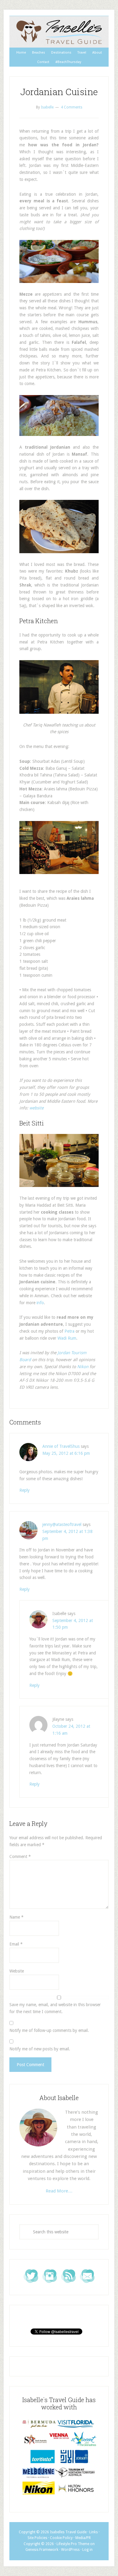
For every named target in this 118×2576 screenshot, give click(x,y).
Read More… (59, 2191)
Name (16, 1917)
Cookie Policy (61, 2538)
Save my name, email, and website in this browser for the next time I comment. (55, 2008)
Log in (87, 2550)
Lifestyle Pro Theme (73, 2544)
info (40, 1303)
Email (16, 1944)
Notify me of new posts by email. (40, 2049)
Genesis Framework (42, 2550)
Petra (69, 1331)
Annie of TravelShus (61, 1446)
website (36, 1108)
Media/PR (83, 2538)
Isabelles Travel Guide (59, 32)
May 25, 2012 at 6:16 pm (66, 1453)
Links (93, 2532)
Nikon (83, 1367)
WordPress (70, 2550)
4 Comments (72, 107)
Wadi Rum (67, 1338)
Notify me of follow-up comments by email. (49, 2030)
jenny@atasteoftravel (62, 1524)
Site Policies (37, 2538)
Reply (25, 1490)
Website (17, 1971)
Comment (20, 1856)
